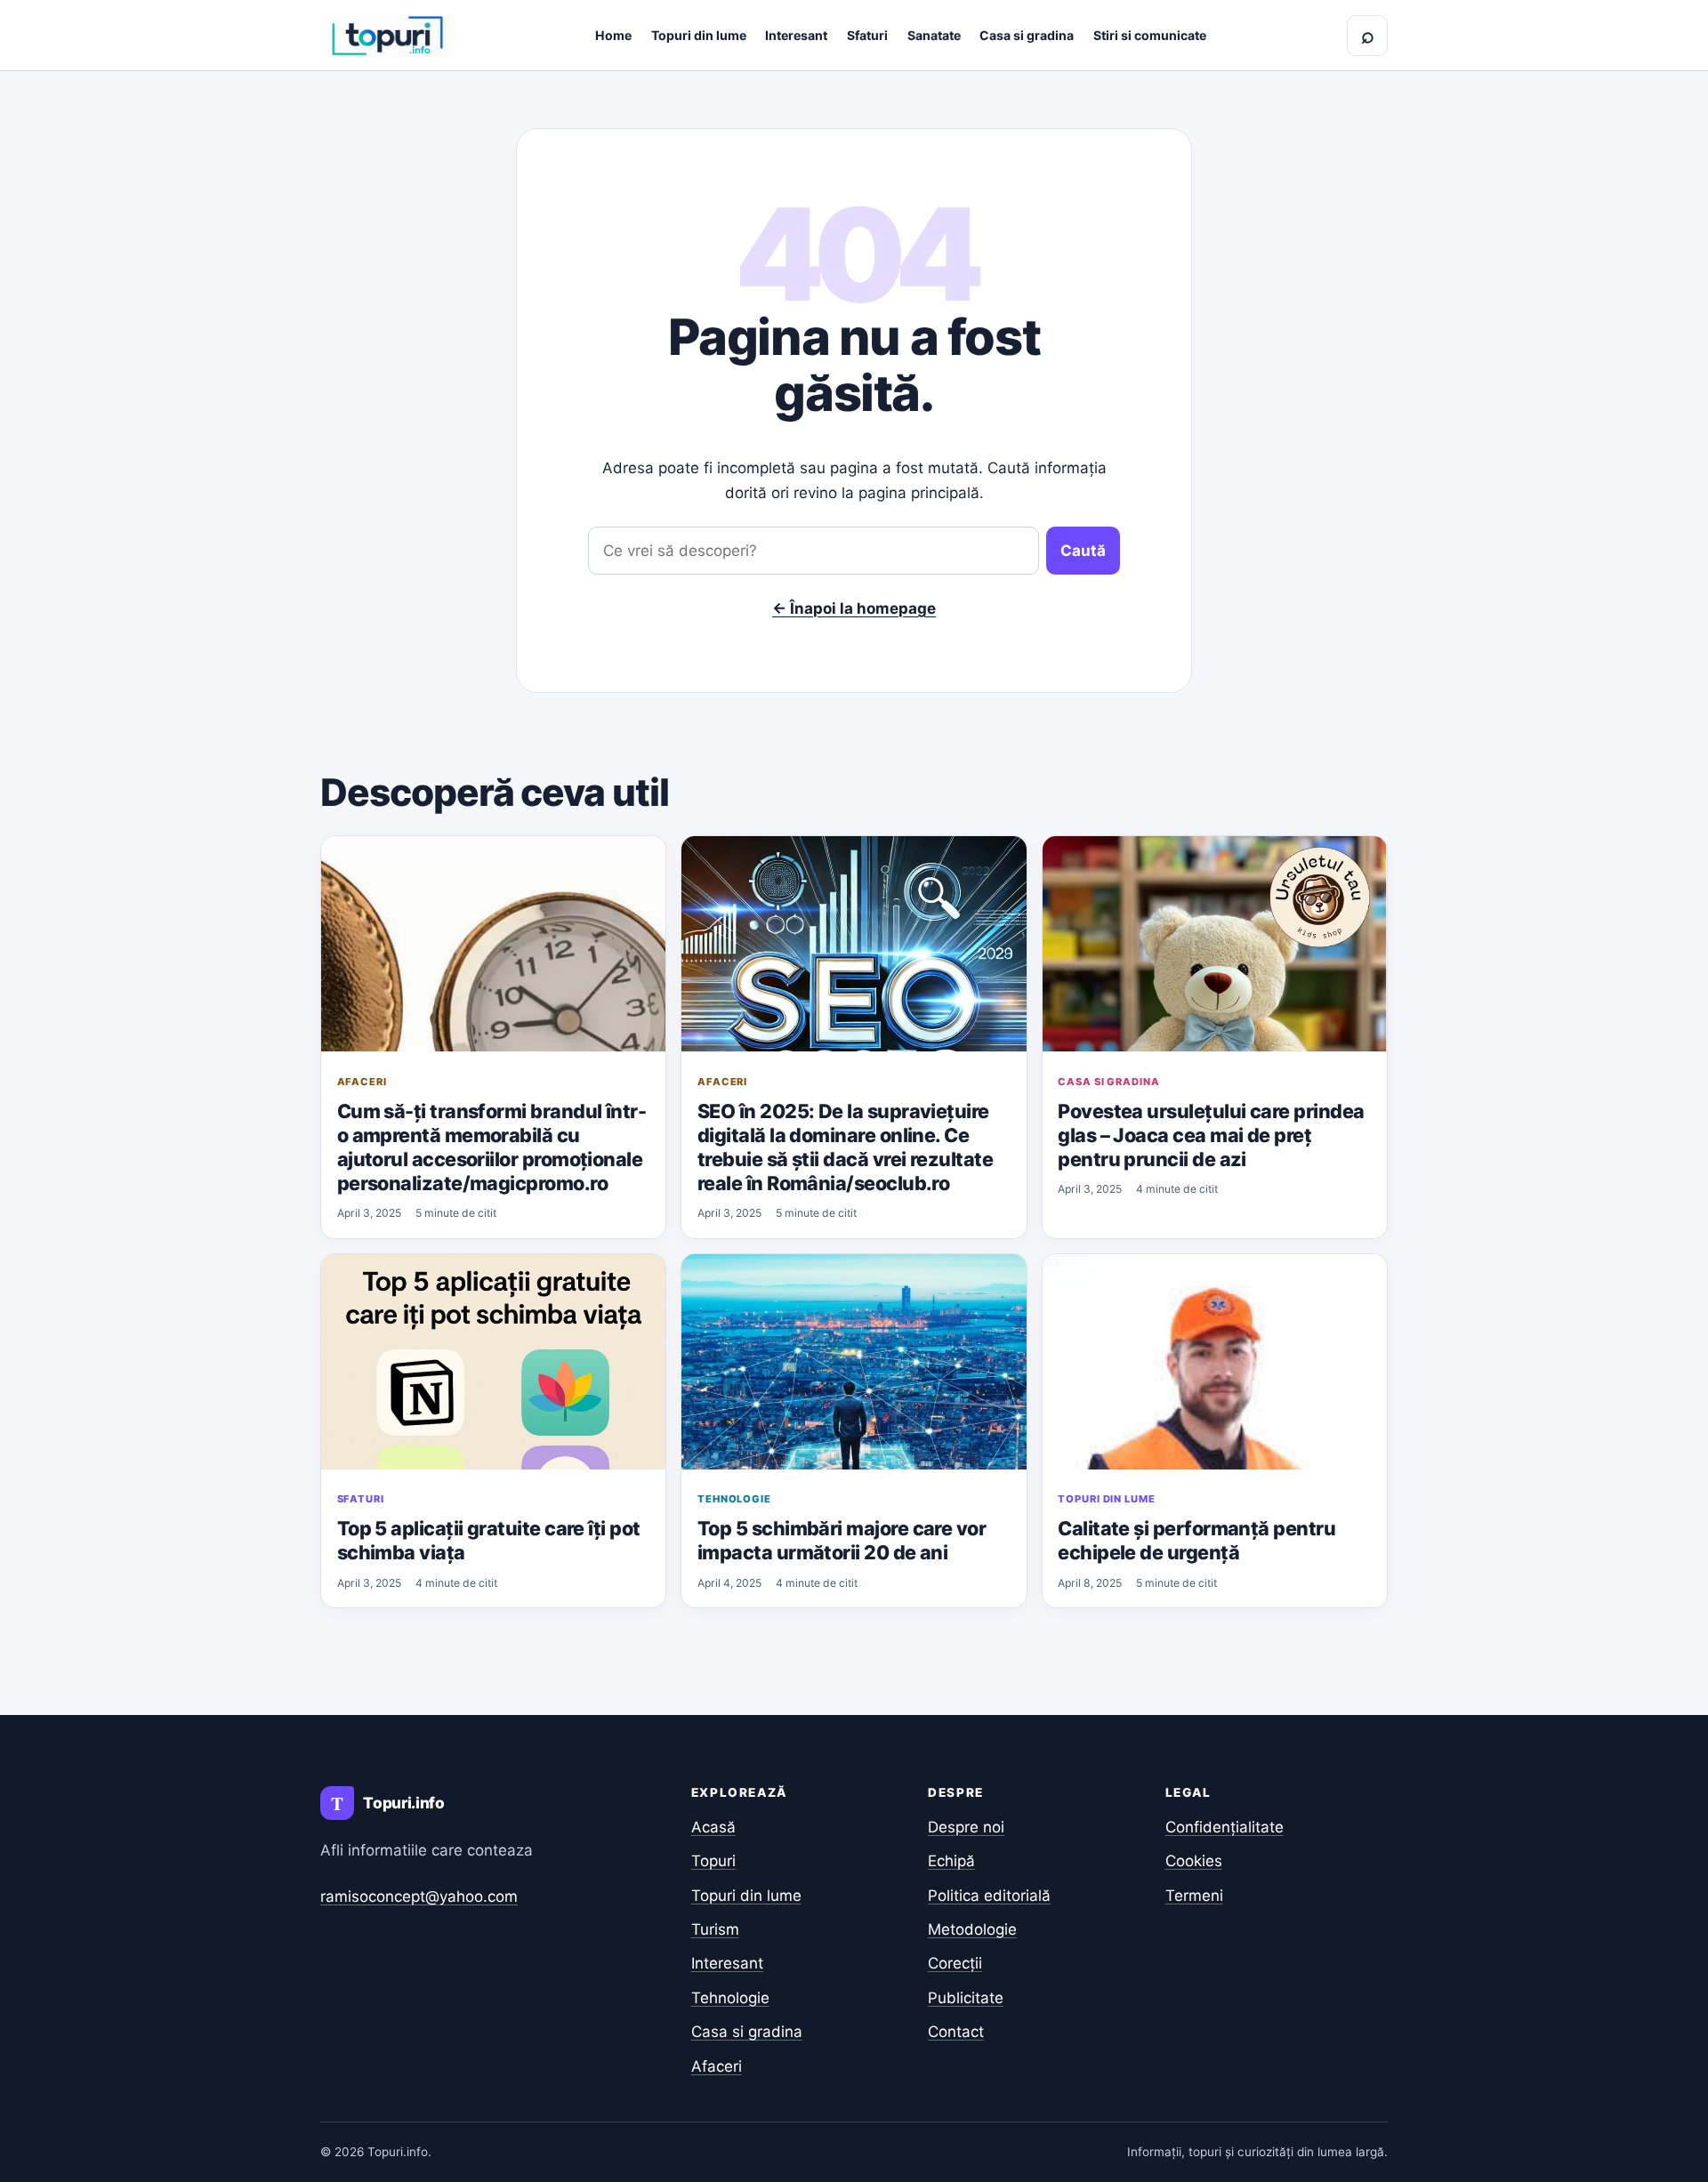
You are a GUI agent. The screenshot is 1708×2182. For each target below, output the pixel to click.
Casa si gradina (1027, 35)
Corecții (955, 1963)
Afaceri (362, 1082)
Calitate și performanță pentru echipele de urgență (1196, 1540)
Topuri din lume (699, 35)
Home (613, 35)
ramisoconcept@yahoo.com (419, 1896)
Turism (715, 1929)
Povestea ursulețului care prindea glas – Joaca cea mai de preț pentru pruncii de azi (1211, 1135)
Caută (1083, 551)
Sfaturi (867, 35)
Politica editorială (989, 1896)
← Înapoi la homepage (854, 608)
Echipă (951, 1861)
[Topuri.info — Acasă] (387, 36)
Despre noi (966, 1827)
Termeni (1194, 1896)
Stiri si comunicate (1150, 35)
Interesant (796, 35)
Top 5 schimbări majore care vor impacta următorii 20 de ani (842, 1540)
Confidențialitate (1225, 1827)
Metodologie (972, 1929)
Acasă (713, 1827)
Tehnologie (734, 1499)
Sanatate (934, 35)
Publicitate (966, 1998)
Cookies (1194, 1861)
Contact (956, 2032)
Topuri (713, 1861)
